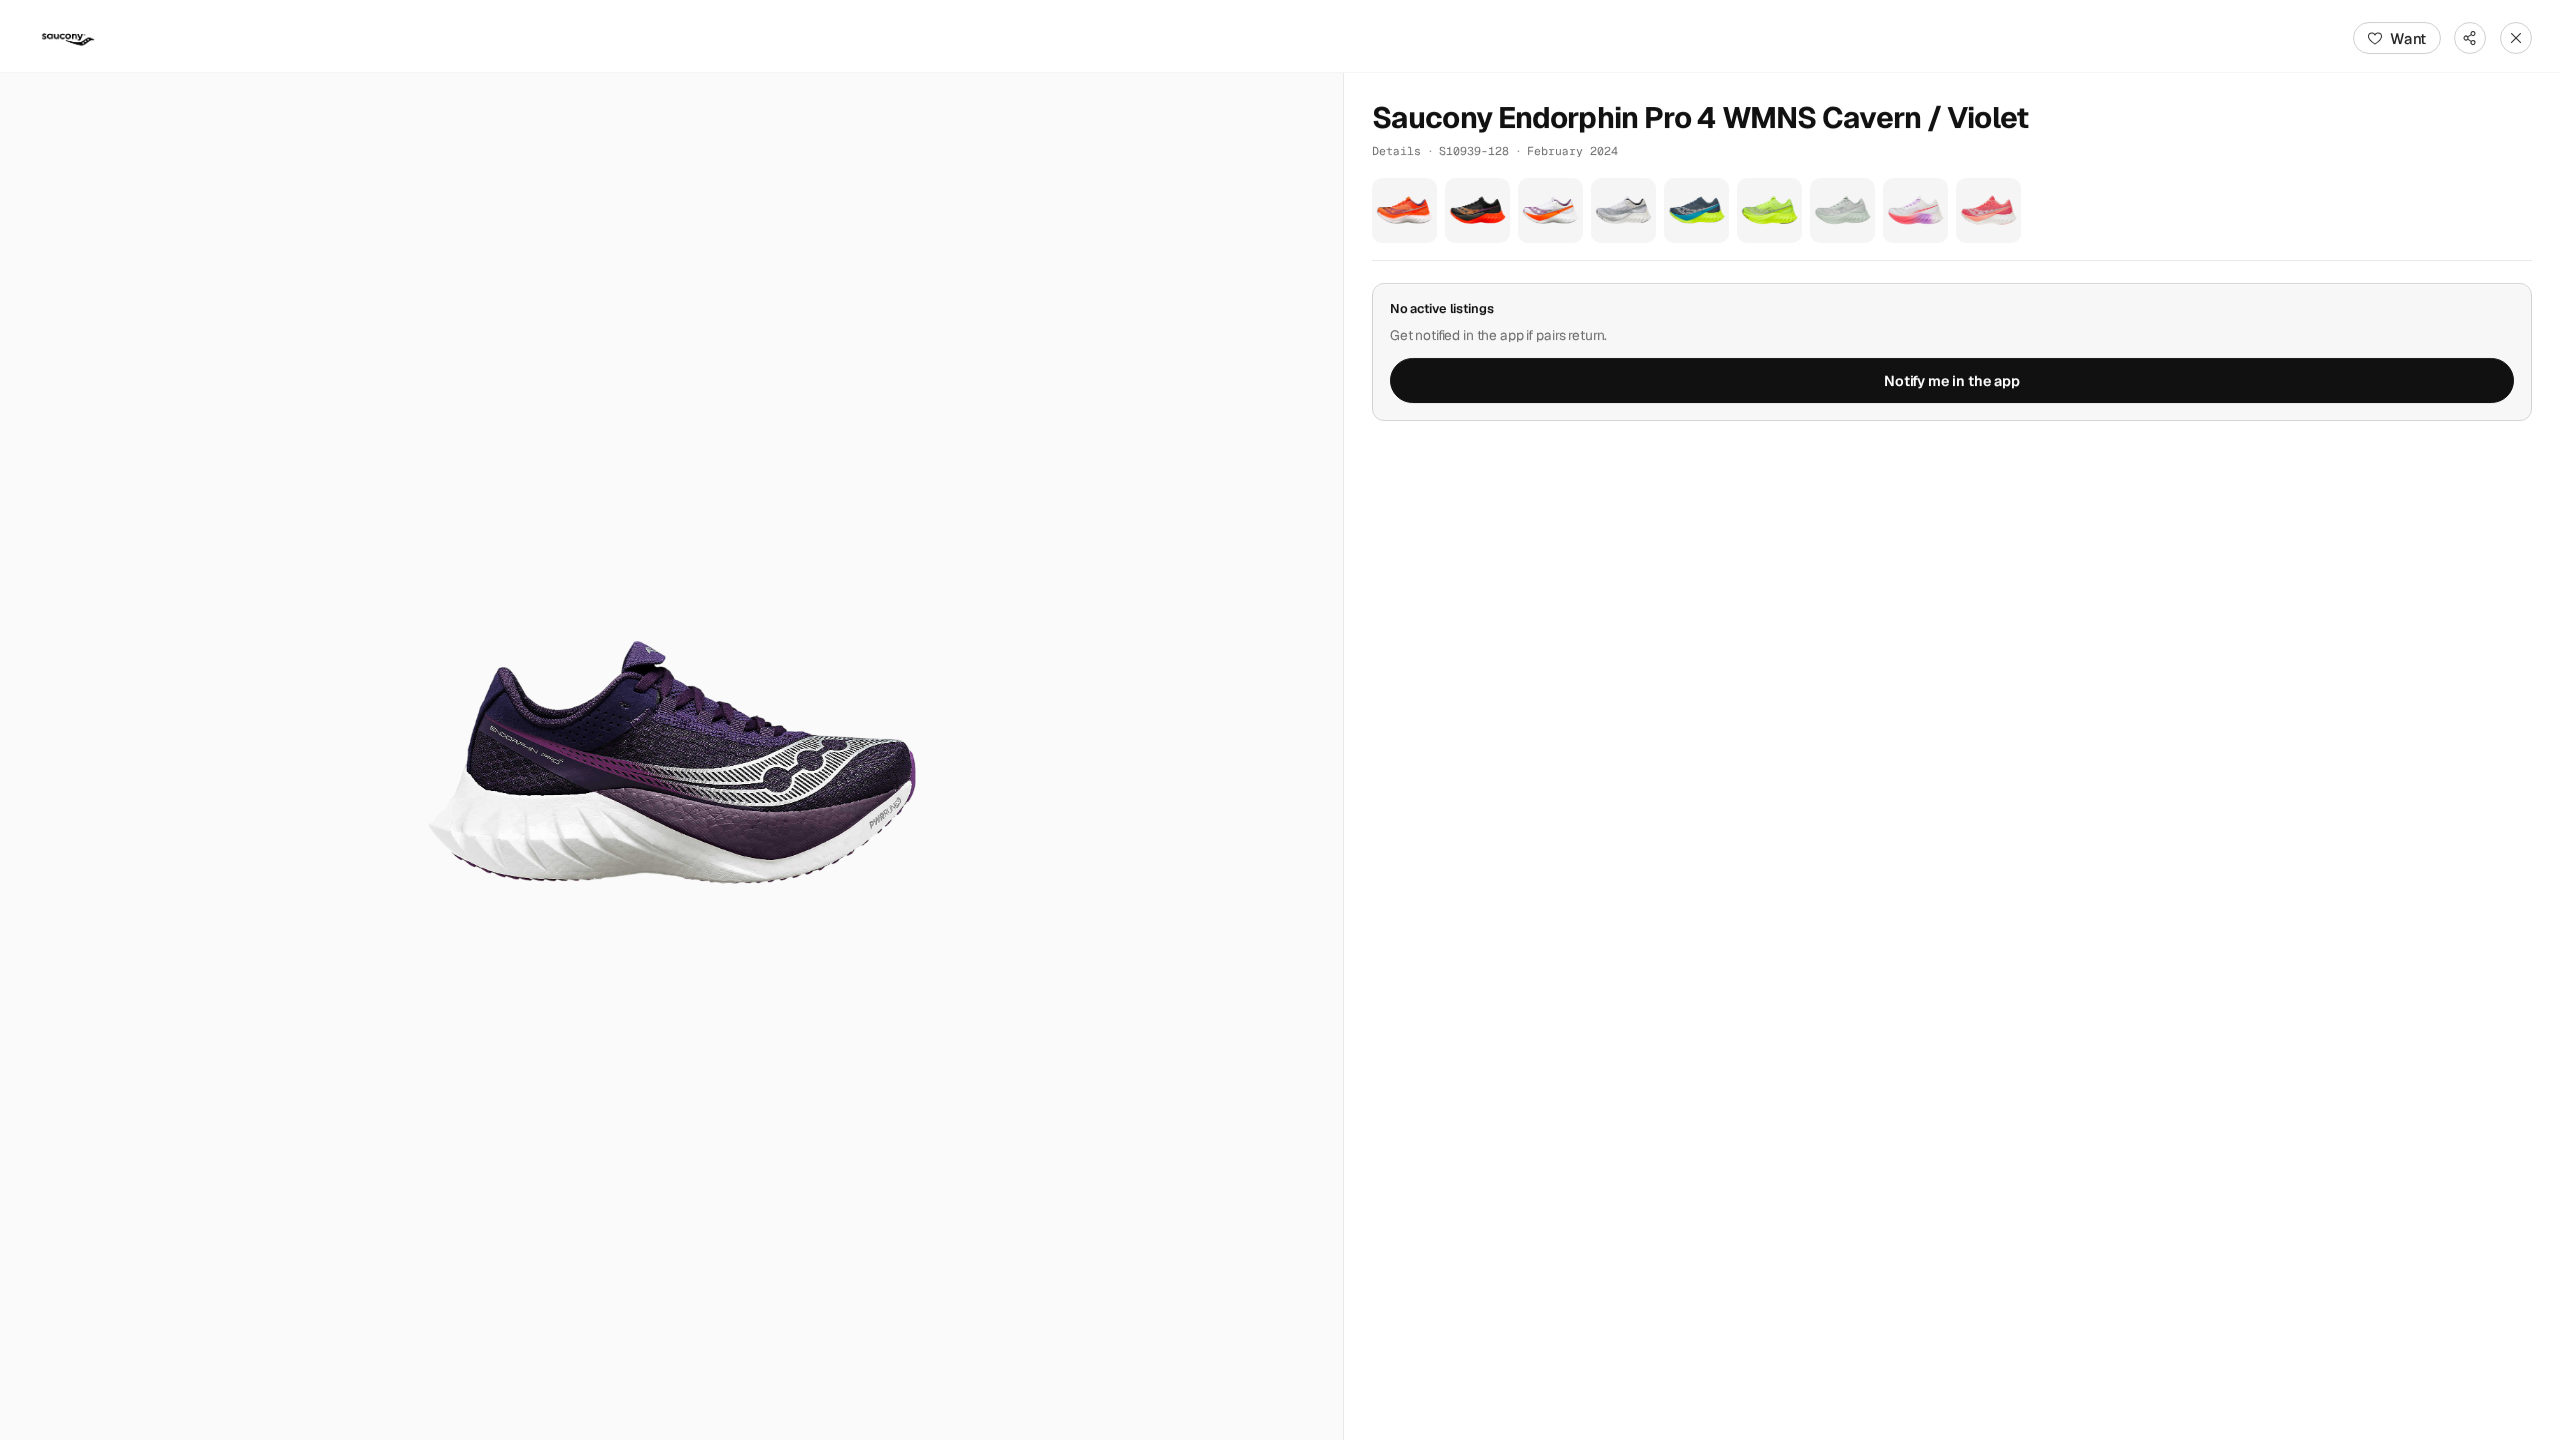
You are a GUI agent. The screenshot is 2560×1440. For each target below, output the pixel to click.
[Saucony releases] (68, 38)
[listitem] (1404, 210)
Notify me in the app (1952, 381)
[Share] (2470, 38)
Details (1396, 150)
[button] (671, 756)
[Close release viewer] (2516, 38)
